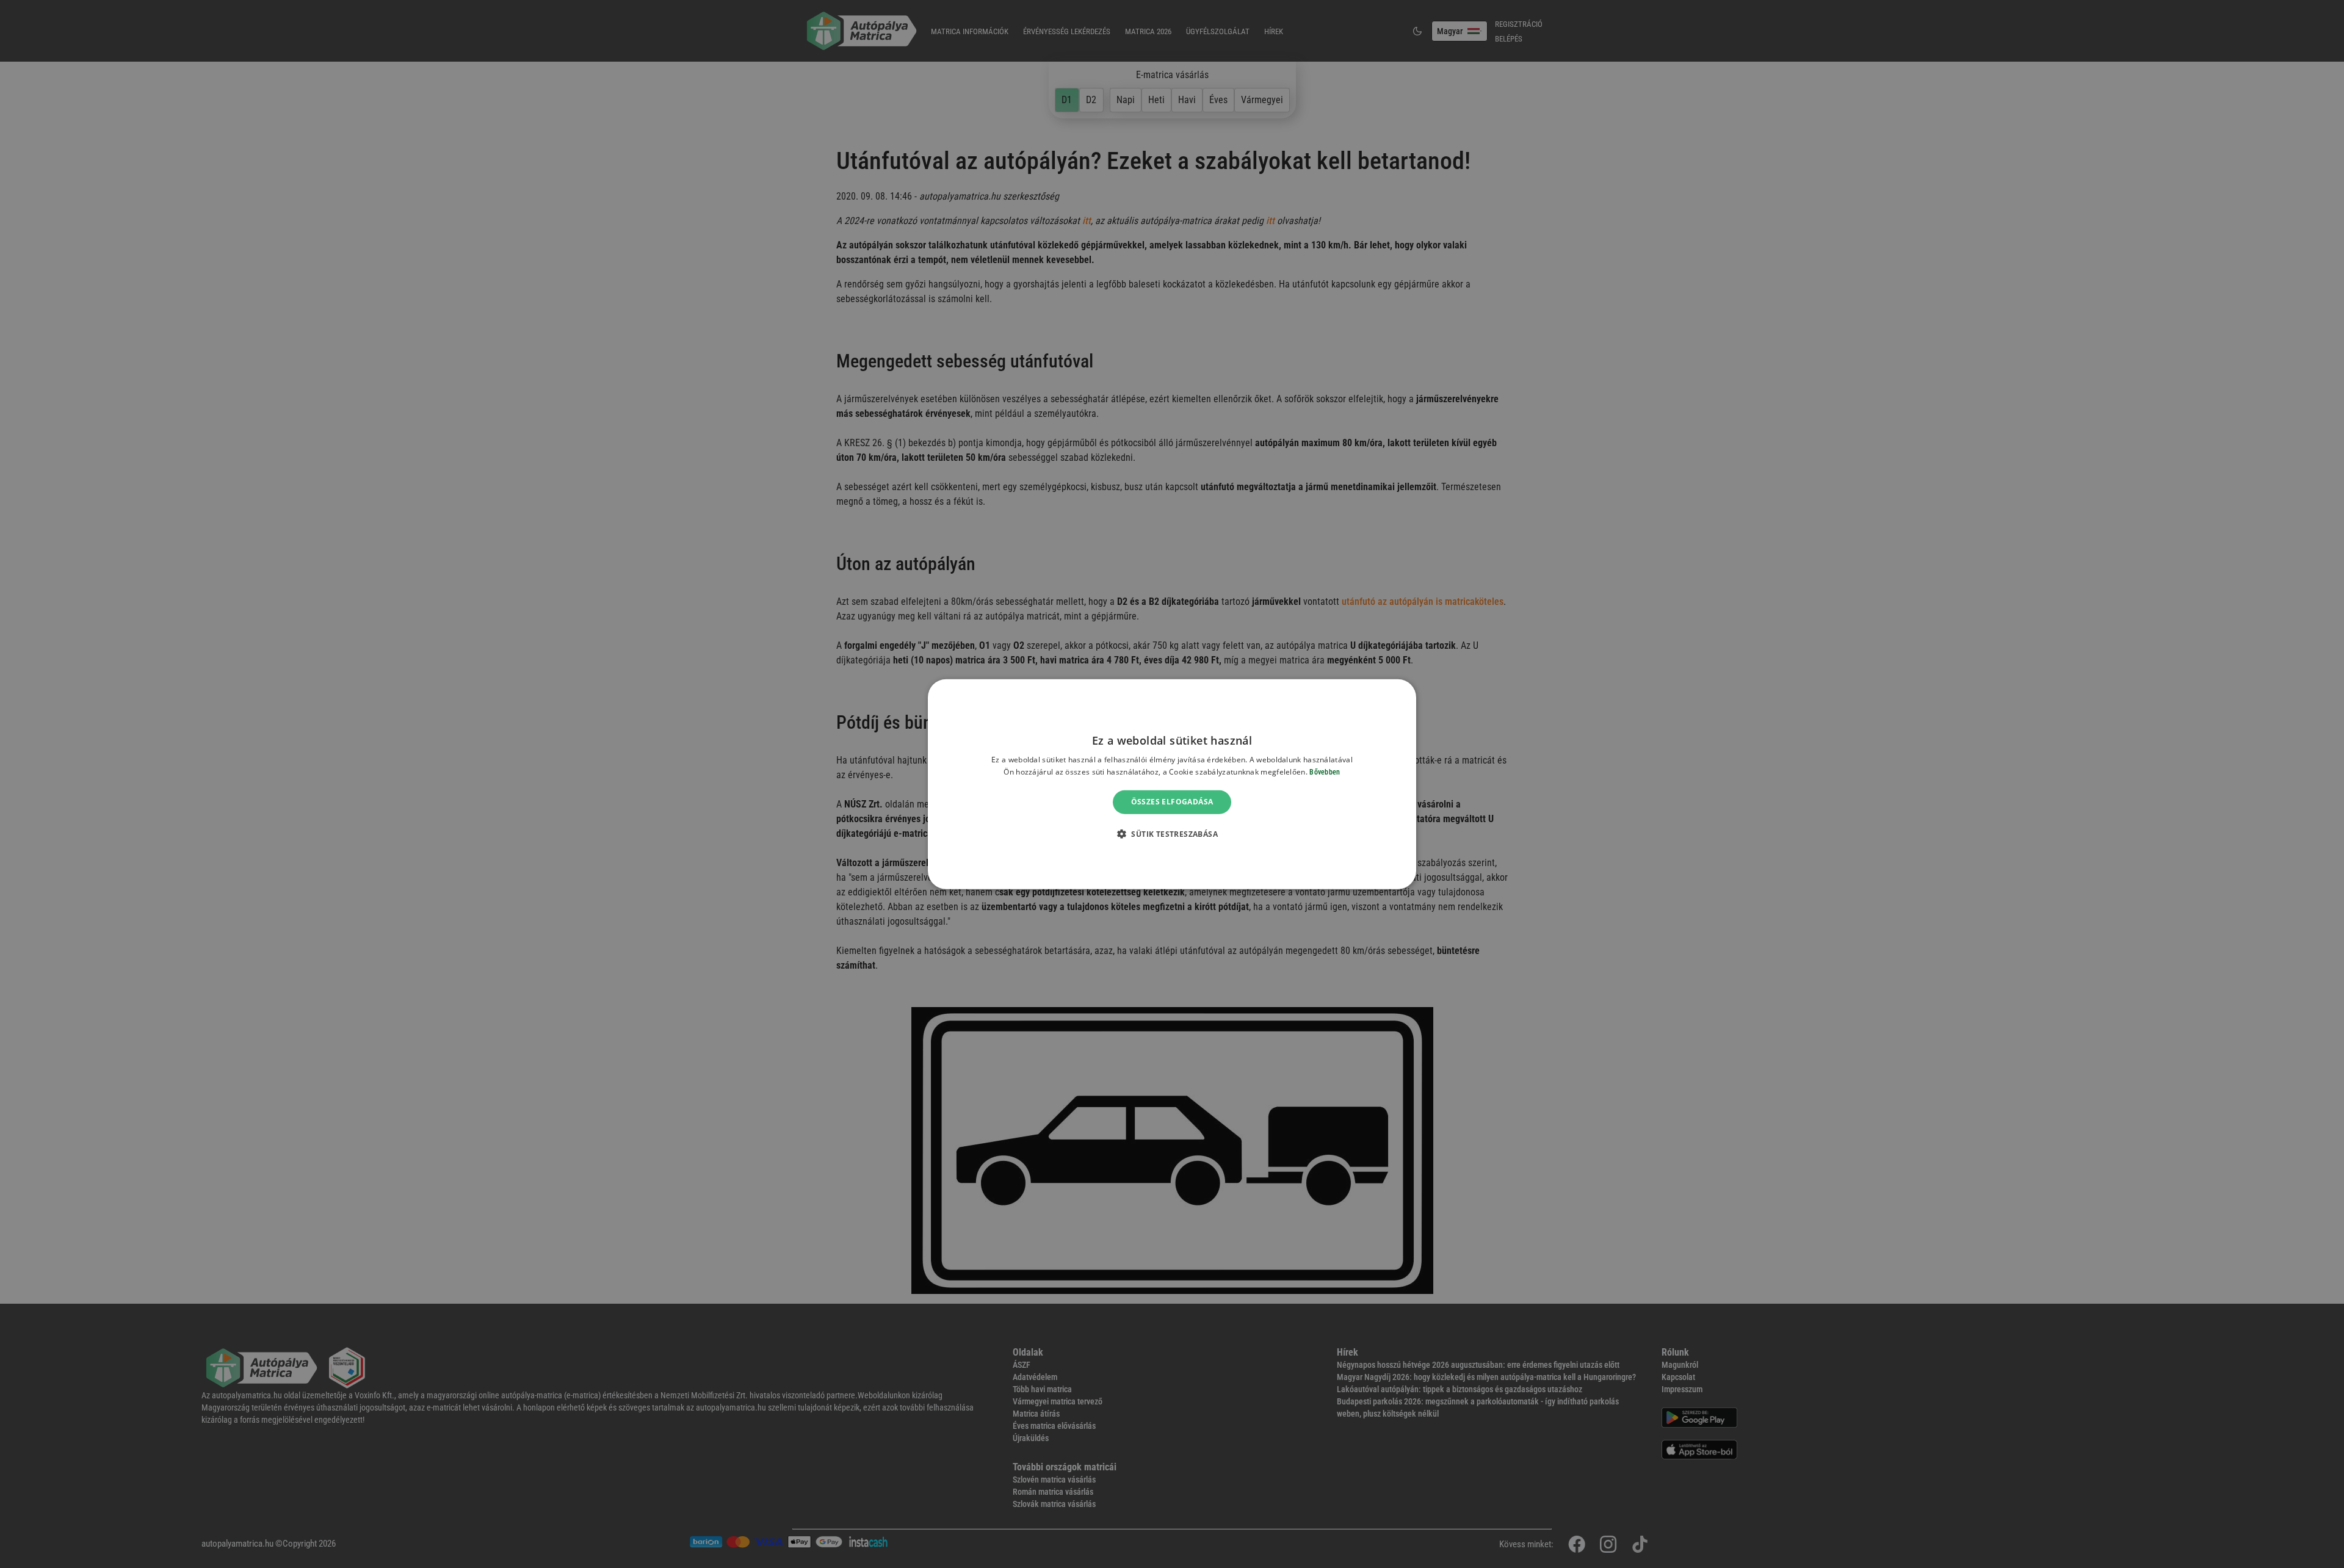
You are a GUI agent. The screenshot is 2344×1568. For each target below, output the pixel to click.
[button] (1172, 834)
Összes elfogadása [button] (1172, 802)
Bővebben (1325, 772)
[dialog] (1172, 784)
